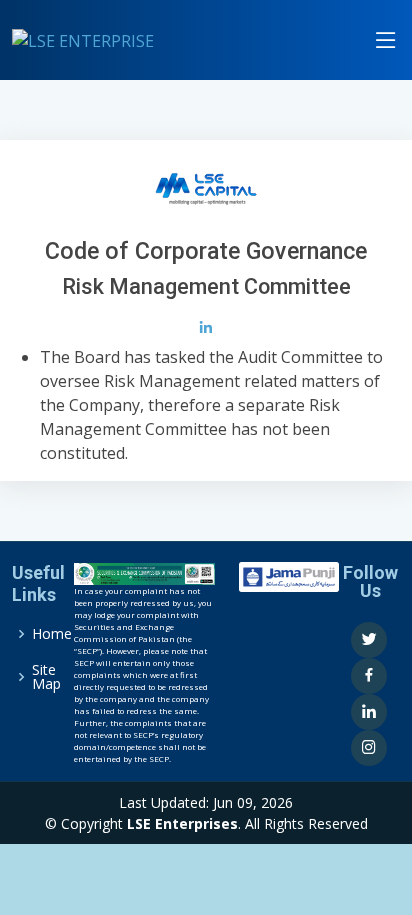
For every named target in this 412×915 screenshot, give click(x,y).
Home (52, 634)
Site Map (46, 677)
